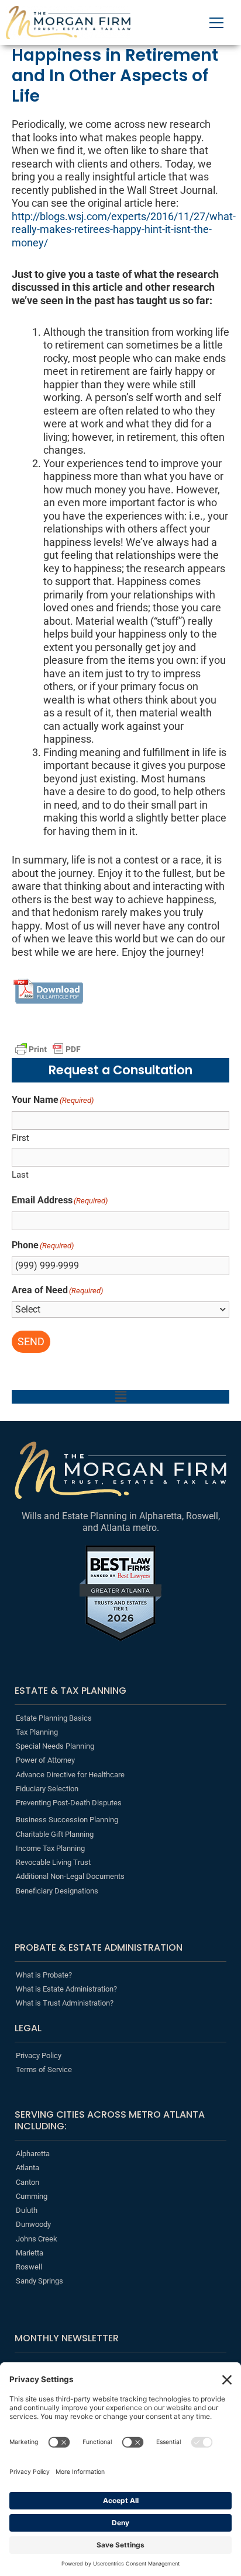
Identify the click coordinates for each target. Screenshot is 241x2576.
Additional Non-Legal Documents (70, 1876)
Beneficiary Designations (57, 1891)
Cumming (32, 2196)
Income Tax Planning (50, 1848)
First (20, 1138)
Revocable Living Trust (53, 1862)
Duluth (27, 2210)
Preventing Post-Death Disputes (69, 1803)
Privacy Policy (39, 2055)
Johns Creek (37, 2239)
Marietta (30, 2253)
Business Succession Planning (67, 1820)
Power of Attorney (45, 1760)
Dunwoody (33, 2224)
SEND (31, 1341)
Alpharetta (33, 2154)
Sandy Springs (39, 2281)
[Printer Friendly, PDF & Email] (48, 1049)
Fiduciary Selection (47, 1789)
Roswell (29, 2267)
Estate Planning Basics (54, 1718)
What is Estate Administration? (66, 1989)
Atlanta (27, 2168)
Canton (27, 2182)
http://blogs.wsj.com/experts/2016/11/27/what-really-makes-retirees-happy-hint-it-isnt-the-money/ (124, 229)
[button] (120, 1397)
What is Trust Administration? (65, 2003)
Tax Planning (37, 1732)
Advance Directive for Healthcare (70, 1775)
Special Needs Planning (55, 1746)
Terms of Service (44, 2069)
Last (20, 1175)
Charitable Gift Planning (55, 1834)
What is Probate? (44, 1975)
